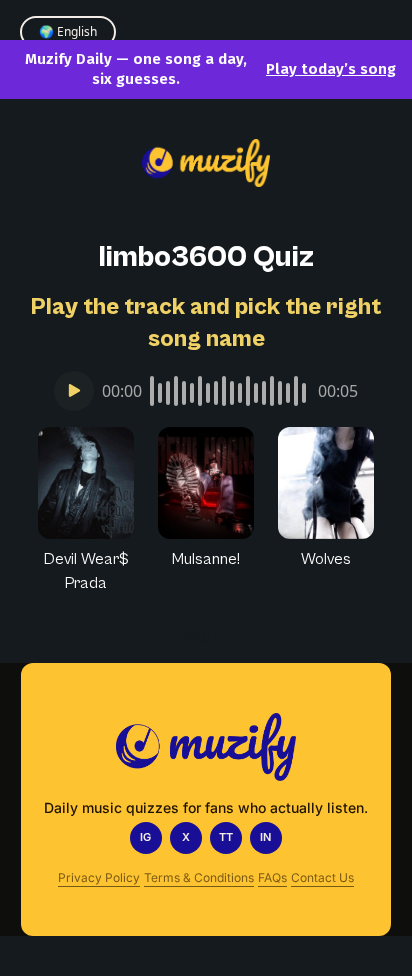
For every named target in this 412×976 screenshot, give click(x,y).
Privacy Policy (99, 877)
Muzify (206, 636)
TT (226, 837)
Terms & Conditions (199, 877)
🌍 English (68, 31)
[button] (86, 511)
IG (145, 837)
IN (265, 837)
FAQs (272, 877)
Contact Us (322, 877)
